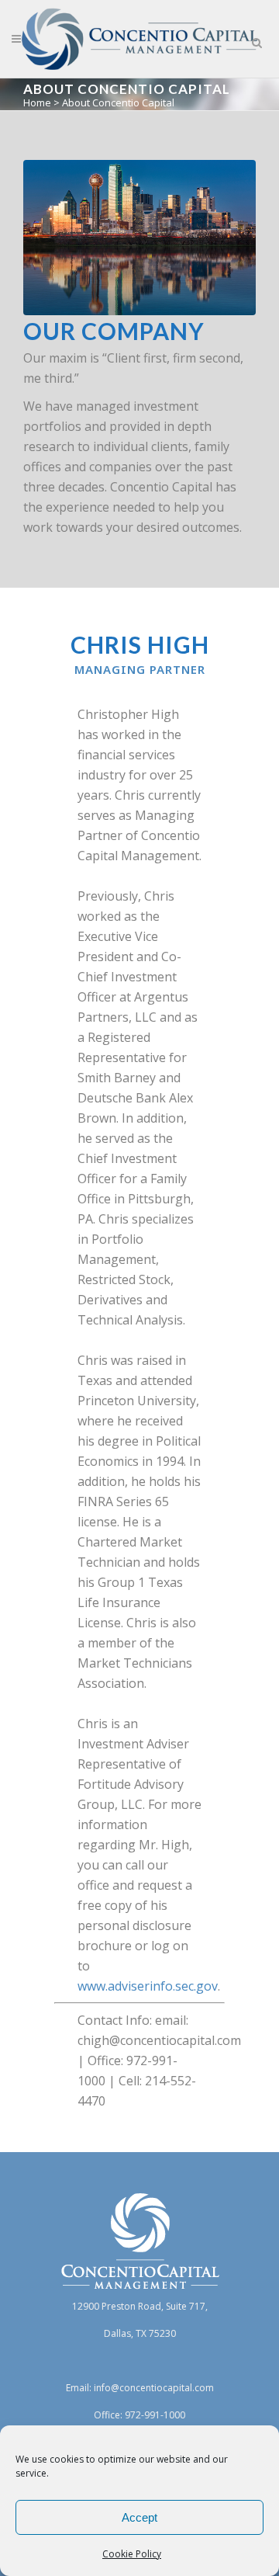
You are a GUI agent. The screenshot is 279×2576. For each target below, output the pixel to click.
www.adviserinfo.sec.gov (148, 1986)
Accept (139, 2517)
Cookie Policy (132, 2554)
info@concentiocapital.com (154, 2388)
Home (37, 102)
